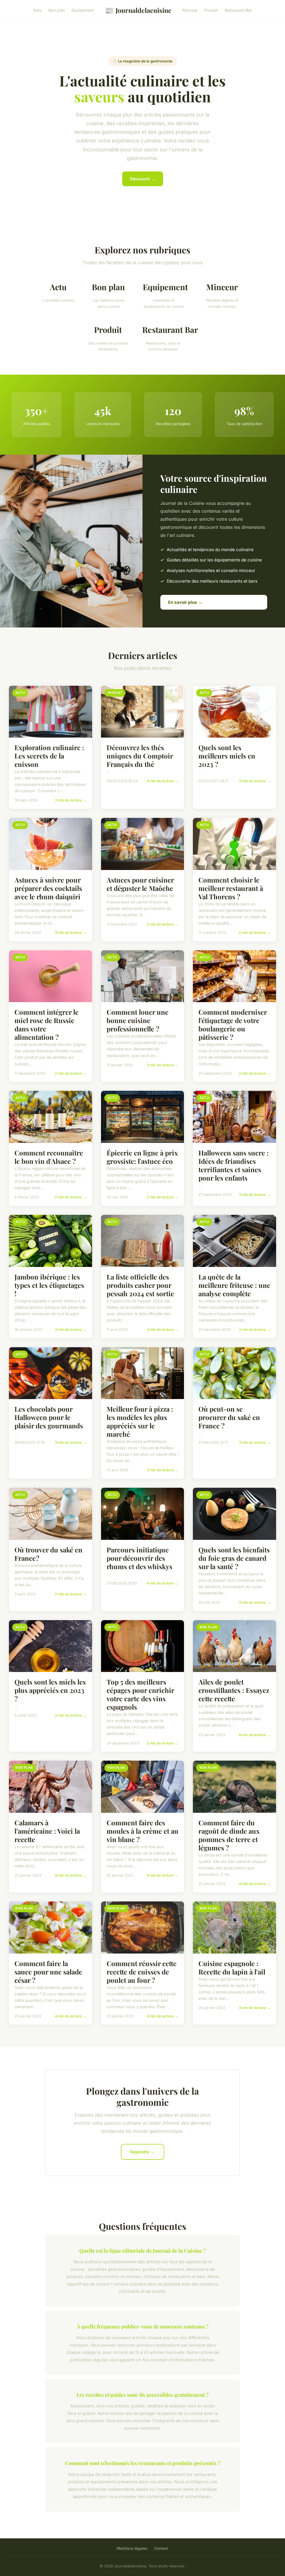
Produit (211, 10)
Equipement (83, 10)
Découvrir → (143, 179)
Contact (161, 2548)
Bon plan (57, 10)
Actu (37, 10)
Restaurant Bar (238, 10)
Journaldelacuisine (138, 10)
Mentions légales (132, 2548)
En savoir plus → (185, 602)
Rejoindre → (142, 2152)
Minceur (190, 10)
